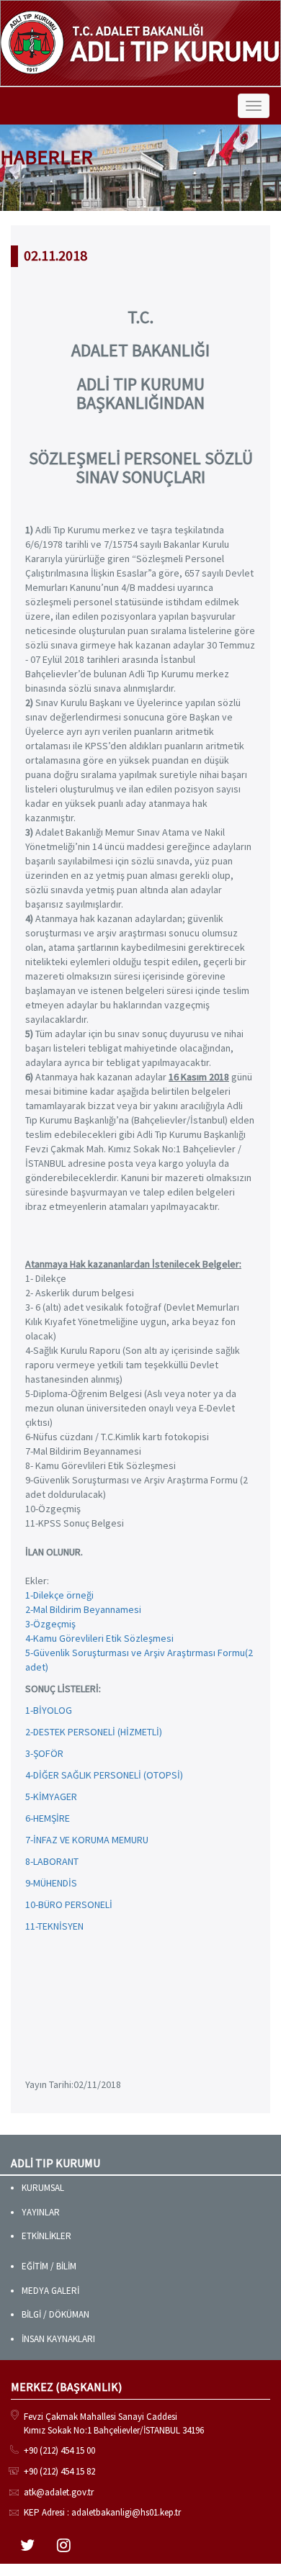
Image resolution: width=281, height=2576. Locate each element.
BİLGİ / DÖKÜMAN (55, 2314)
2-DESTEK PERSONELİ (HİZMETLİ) (94, 1732)
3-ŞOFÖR (44, 1753)
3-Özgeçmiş (50, 1624)
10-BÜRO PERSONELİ (69, 1904)
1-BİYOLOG (49, 1710)
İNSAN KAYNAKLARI (58, 2339)
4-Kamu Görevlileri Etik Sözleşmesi (99, 1638)
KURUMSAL (43, 2188)
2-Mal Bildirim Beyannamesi (83, 1609)
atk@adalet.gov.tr (59, 2492)
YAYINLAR (41, 2212)
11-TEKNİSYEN (54, 1926)
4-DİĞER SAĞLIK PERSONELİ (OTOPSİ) (104, 1775)
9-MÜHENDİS (51, 1883)
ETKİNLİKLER (46, 2236)
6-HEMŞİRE (48, 1818)
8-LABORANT (52, 1861)
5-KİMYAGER (51, 1797)
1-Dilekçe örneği (59, 1595)
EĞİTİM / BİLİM (49, 2266)
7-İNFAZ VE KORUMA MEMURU (87, 1840)
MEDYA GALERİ (50, 2291)
